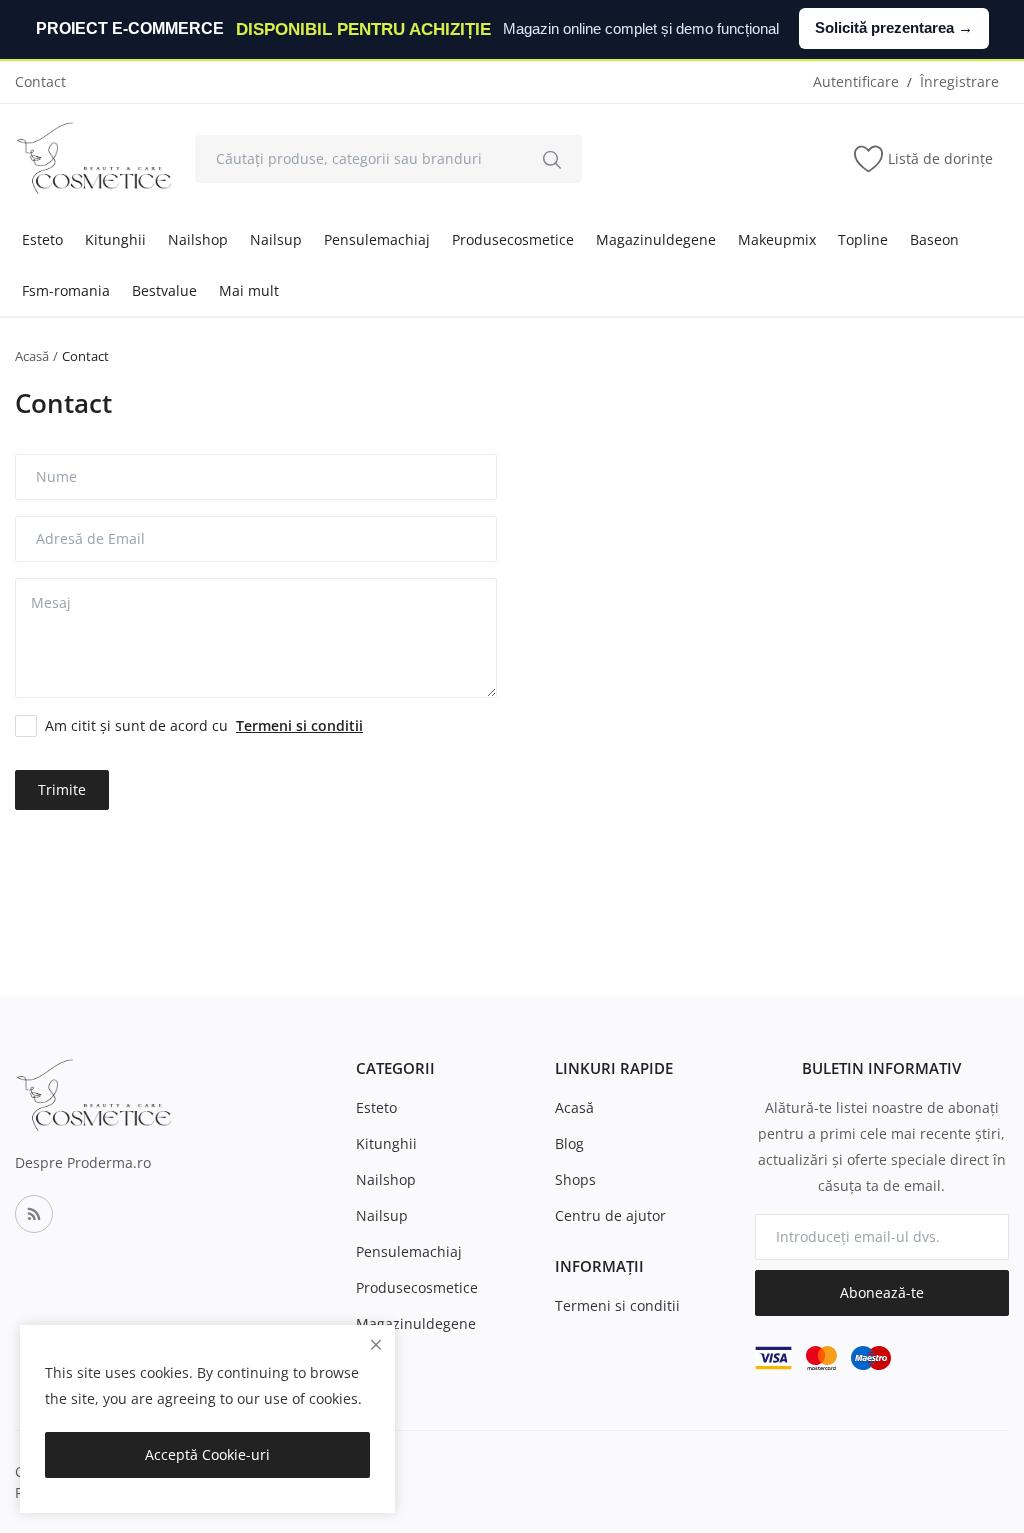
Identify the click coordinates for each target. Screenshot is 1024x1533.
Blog (569, 1143)
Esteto (42, 239)
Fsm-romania (66, 290)
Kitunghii (115, 239)
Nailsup (276, 239)
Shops (575, 1179)
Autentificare (856, 81)
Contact (40, 81)
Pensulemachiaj (377, 239)
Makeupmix (777, 239)
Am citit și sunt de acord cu (204, 725)
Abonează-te (882, 1292)
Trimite (62, 789)
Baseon (934, 239)
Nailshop (198, 239)
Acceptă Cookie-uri (207, 1454)
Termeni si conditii (617, 1305)
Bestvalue (164, 290)
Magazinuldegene (656, 239)
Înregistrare (959, 81)
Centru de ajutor (610, 1215)
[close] (376, 1344)
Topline (863, 239)
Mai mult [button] (249, 290)
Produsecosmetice (513, 239)
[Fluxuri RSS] (34, 1214)
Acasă (32, 356)
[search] (552, 159)
